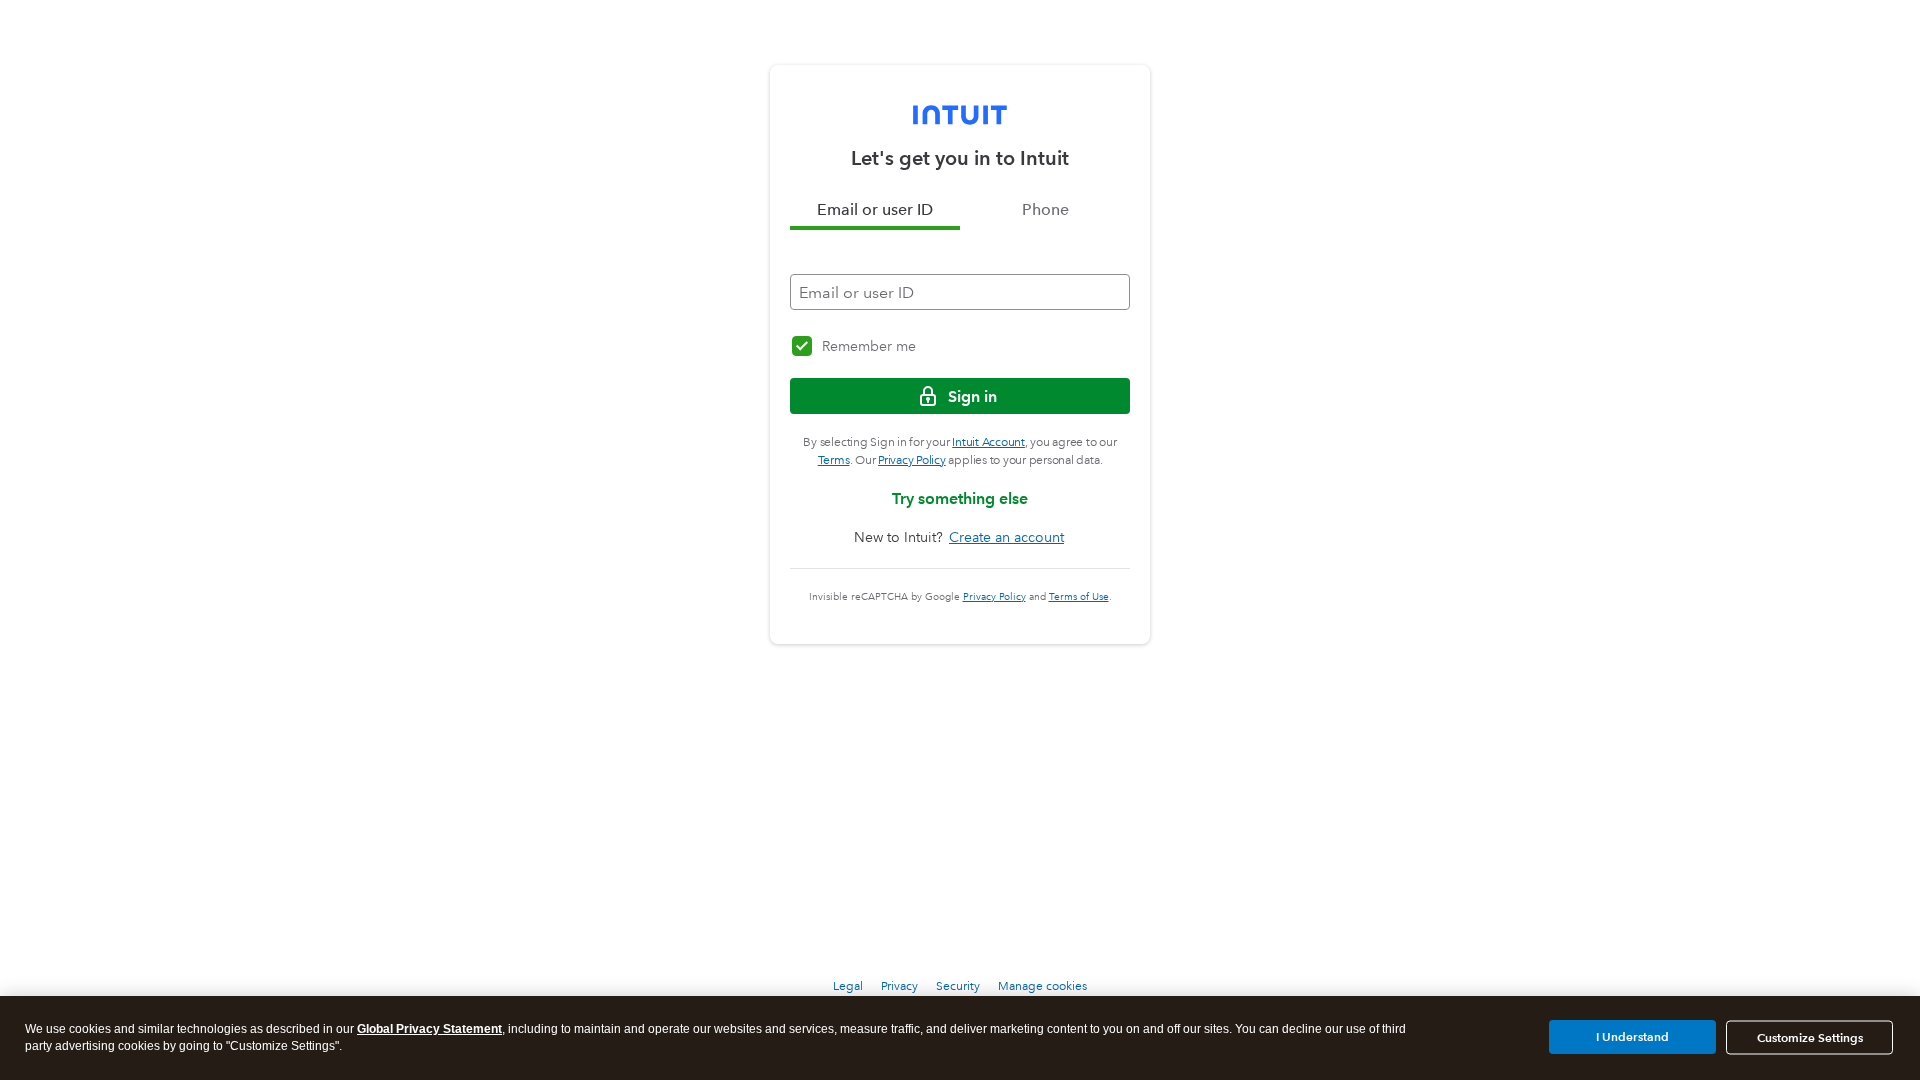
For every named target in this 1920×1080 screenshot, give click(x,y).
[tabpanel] (960, 270)
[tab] (875, 210)
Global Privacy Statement (429, 1029)
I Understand (1632, 1036)
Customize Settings (1810, 1037)
